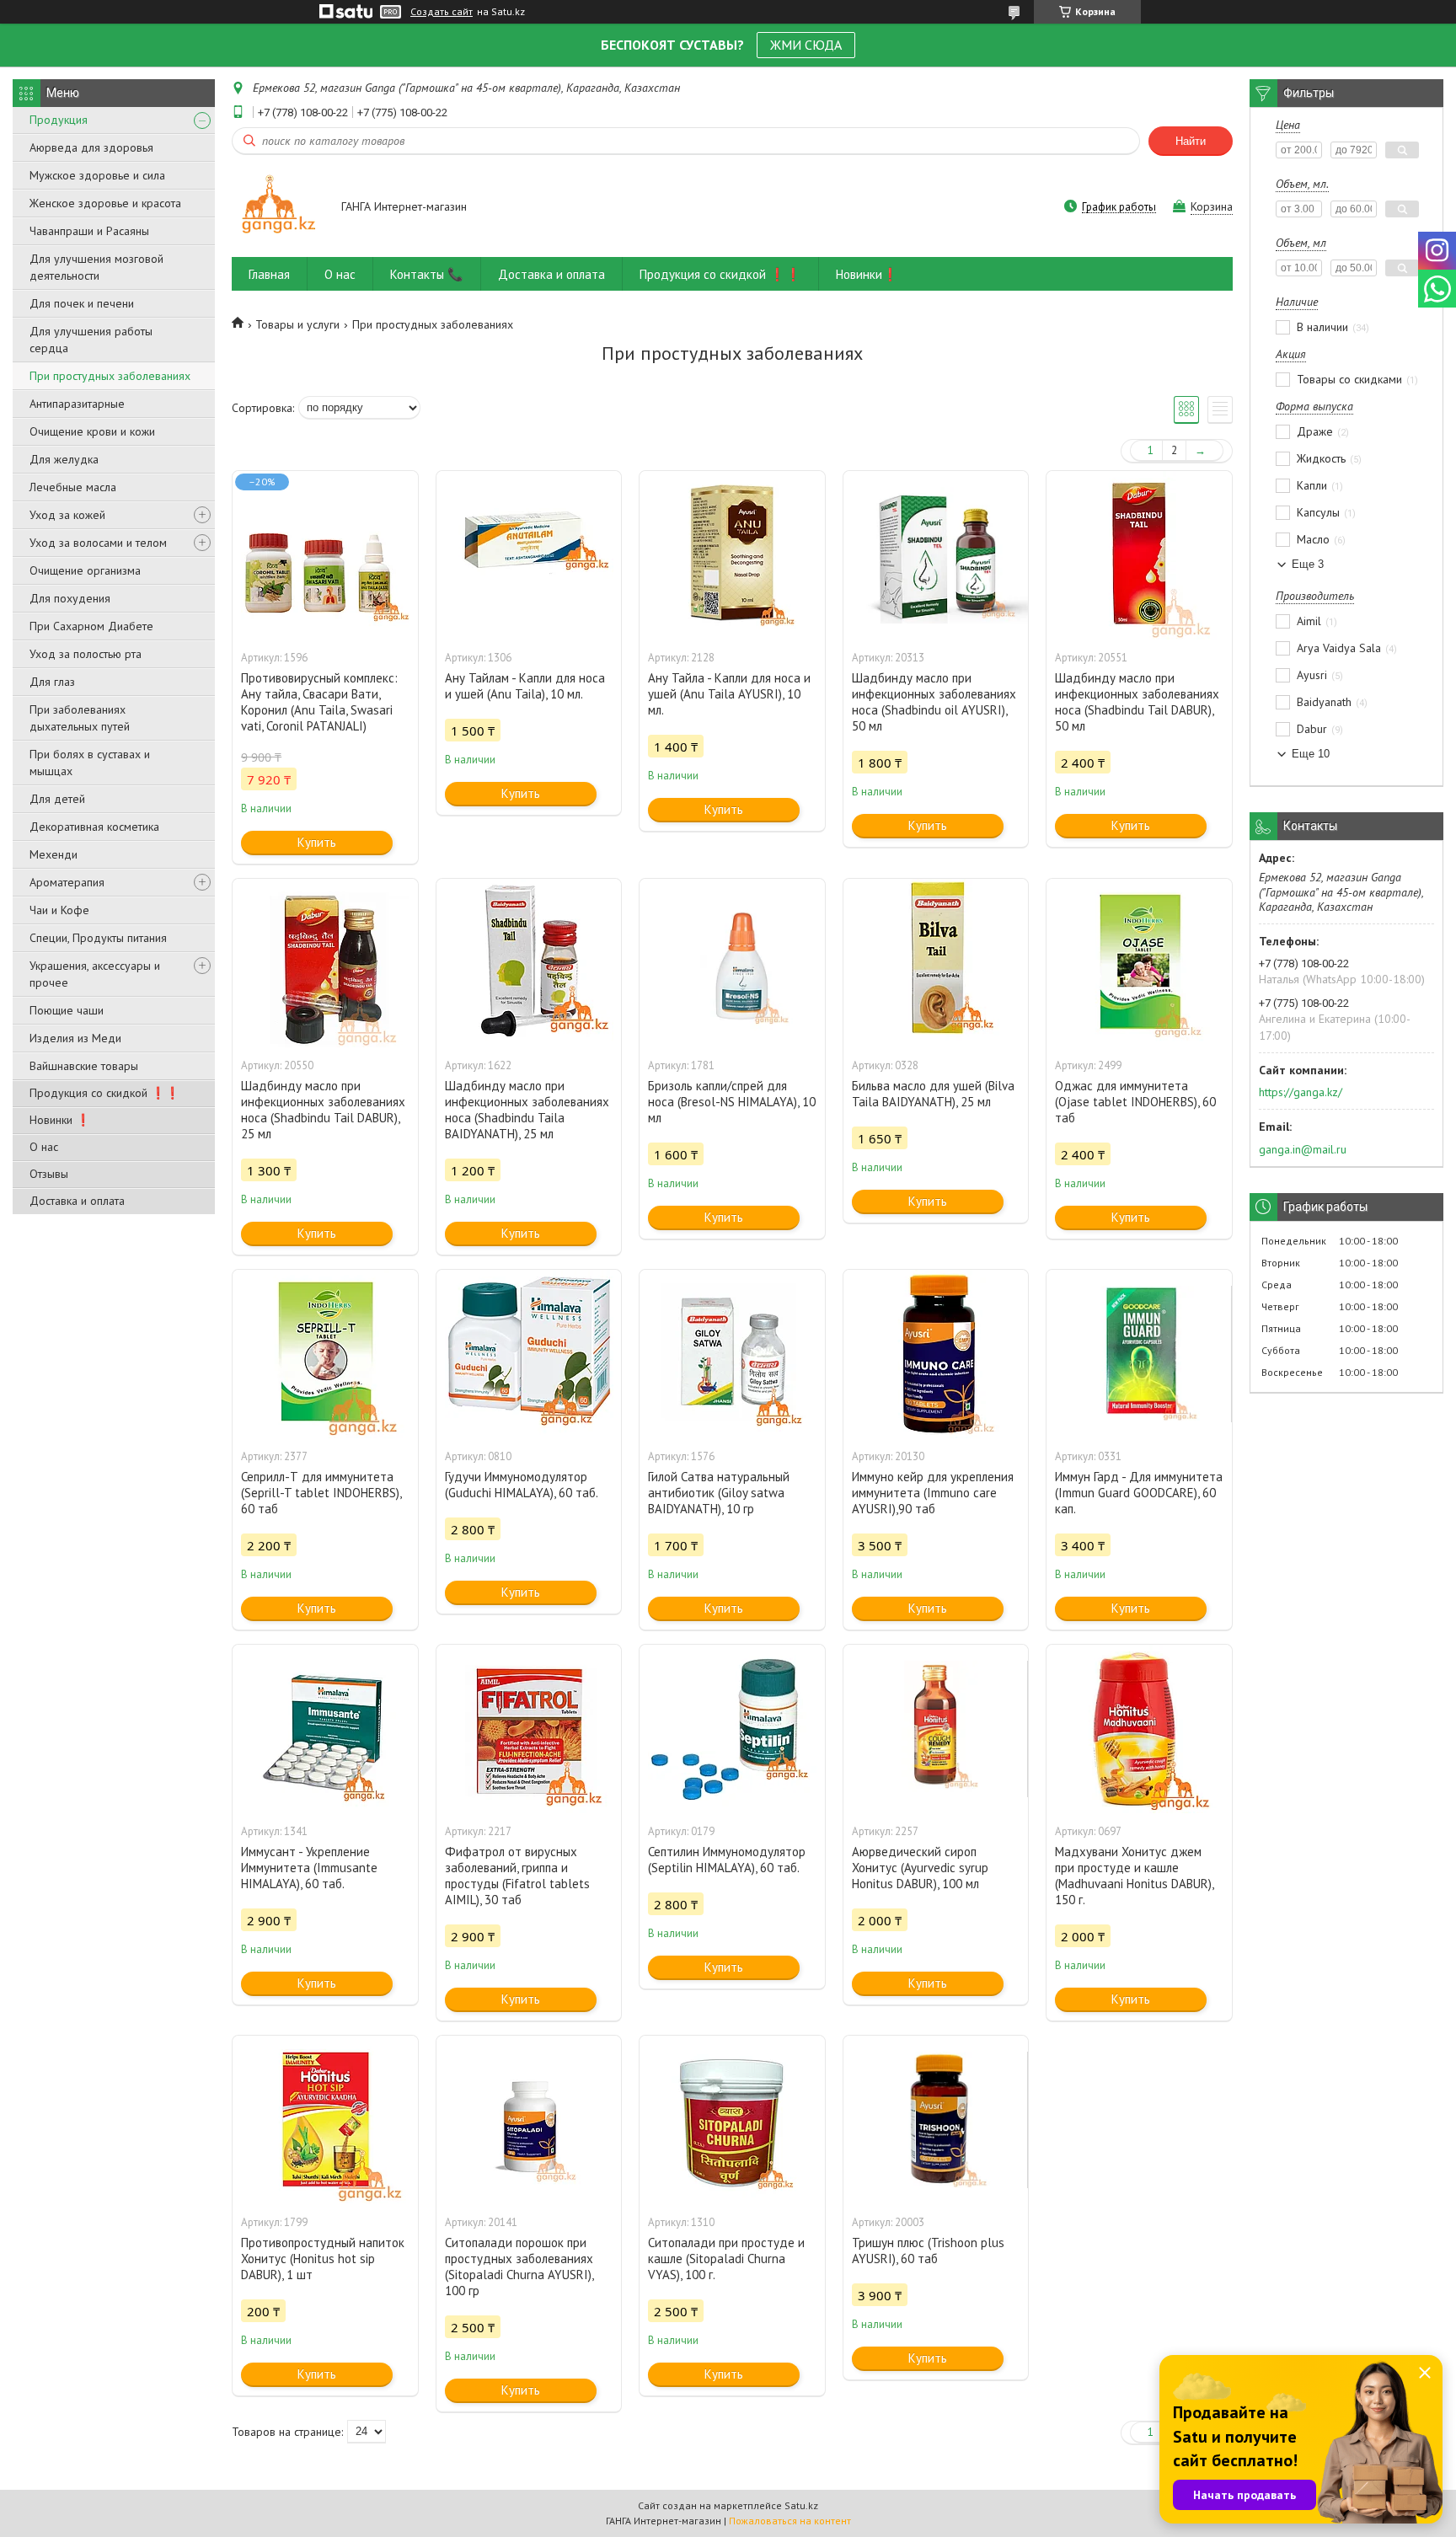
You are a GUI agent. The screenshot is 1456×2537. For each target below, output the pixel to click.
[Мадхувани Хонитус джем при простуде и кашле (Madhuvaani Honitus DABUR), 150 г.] (1139, 1729)
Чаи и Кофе (59, 910)
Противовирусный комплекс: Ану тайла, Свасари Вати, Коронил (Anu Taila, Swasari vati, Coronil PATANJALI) (319, 702)
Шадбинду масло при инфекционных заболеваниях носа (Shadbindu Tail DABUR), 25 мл (323, 1110)
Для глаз (52, 682)
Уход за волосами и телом (98, 543)
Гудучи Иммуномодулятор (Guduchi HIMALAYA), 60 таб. (522, 1485)
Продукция (59, 120)
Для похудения (70, 598)
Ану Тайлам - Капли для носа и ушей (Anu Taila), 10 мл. (525, 686)
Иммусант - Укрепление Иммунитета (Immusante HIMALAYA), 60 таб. (309, 1868)
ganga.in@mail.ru (1303, 1149)
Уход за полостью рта (86, 654)
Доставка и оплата (77, 1201)
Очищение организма (85, 570)
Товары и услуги (297, 324)
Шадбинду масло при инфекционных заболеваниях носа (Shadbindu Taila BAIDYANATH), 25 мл (527, 1110)
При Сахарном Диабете (91, 626)
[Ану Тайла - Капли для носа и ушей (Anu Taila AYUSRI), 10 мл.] (732, 555)
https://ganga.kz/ (1301, 1092)
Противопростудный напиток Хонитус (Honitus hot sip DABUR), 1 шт (323, 2259)
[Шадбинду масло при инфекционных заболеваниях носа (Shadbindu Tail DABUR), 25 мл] (325, 963)
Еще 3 (1308, 564)
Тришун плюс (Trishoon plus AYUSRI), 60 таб (928, 2251)
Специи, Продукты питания (98, 938)
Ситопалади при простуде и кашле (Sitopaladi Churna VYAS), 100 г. (726, 2259)
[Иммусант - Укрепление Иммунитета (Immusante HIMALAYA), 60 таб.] (325, 1729)
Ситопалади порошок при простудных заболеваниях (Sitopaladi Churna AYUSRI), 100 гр (519, 2267)
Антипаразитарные (77, 404)
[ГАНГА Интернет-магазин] (278, 208)
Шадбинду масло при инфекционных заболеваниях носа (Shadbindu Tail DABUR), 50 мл (1137, 702)
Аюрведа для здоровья (91, 147)
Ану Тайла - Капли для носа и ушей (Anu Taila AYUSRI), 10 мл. (729, 694)
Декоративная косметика (94, 827)
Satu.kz (801, 2505)
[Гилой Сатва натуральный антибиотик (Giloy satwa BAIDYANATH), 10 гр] (732, 1354)
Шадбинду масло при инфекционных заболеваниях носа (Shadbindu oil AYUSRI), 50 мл (934, 702)
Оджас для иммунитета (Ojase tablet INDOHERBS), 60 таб (1135, 1102)
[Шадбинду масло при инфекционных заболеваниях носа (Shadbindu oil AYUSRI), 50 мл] (936, 555)
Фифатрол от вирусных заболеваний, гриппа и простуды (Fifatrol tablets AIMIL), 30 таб (517, 1876)
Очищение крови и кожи (92, 431)
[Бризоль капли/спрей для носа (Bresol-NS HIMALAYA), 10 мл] (732, 963)
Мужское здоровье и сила (97, 175)
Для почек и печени (82, 303)
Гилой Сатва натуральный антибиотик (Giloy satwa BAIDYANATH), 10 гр (719, 1493)
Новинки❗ (867, 274)
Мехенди (54, 854)
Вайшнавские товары (84, 1066)
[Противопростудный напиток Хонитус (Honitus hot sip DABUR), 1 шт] (325, 2120)
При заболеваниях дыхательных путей (80, 718)
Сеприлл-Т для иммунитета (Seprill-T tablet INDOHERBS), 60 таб (321, 1493)
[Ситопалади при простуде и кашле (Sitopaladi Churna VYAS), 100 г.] (732, 2120)
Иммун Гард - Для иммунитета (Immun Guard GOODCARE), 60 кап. (1139, 1493)
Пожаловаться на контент (790, 2521)
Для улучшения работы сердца (91, 340)
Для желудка (64, 459)
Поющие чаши (67, 1010)
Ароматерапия (67, 882)
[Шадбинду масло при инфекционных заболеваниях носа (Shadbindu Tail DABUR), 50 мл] (1139, 555)
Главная (269, 274)
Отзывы (49, 1174)
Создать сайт (442, 12)
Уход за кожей (67, 515)
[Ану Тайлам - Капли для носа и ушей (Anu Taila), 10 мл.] (529, 555)
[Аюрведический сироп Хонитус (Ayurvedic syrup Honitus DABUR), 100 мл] (936, 1729)
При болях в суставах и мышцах (90, 763)
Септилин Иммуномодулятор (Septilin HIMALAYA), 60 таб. (727, 1860)
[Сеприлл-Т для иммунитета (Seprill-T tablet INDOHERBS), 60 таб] (325, 1354)
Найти (1191, 141)
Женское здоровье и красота (105, 203)
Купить (317, 842)
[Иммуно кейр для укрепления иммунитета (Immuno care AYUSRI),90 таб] (936, 1354)
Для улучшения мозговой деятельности (96, 267)
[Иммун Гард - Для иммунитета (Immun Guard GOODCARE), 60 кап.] (1139, 1354)
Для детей (57, 799)
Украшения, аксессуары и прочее (95, 974)
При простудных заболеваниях (110, 376)
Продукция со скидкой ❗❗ (104, 1093)
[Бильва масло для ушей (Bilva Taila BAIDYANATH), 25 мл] (936, 963)
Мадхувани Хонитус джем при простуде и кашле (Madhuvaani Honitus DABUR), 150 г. (1134, 1876)
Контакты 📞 (427, 274)
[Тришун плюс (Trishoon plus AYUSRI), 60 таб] (936, 2120)
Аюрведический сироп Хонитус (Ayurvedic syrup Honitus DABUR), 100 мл (920, 1868)
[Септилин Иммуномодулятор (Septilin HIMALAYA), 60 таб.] (732, 1729)
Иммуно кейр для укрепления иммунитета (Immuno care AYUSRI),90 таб (933, 1493)
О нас (44, 1147)
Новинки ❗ (60, 1120)
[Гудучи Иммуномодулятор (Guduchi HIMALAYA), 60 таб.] (529, 1354)
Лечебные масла (73, 487)
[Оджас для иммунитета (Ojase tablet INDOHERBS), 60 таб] (1139, 963)
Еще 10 (1311, 754)
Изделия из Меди (75, 1038)
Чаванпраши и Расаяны (89, 231)
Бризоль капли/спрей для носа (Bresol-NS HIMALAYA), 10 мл (732, 1102)
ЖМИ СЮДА (806, 45)
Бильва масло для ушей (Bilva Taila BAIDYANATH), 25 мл (933, 1094)
